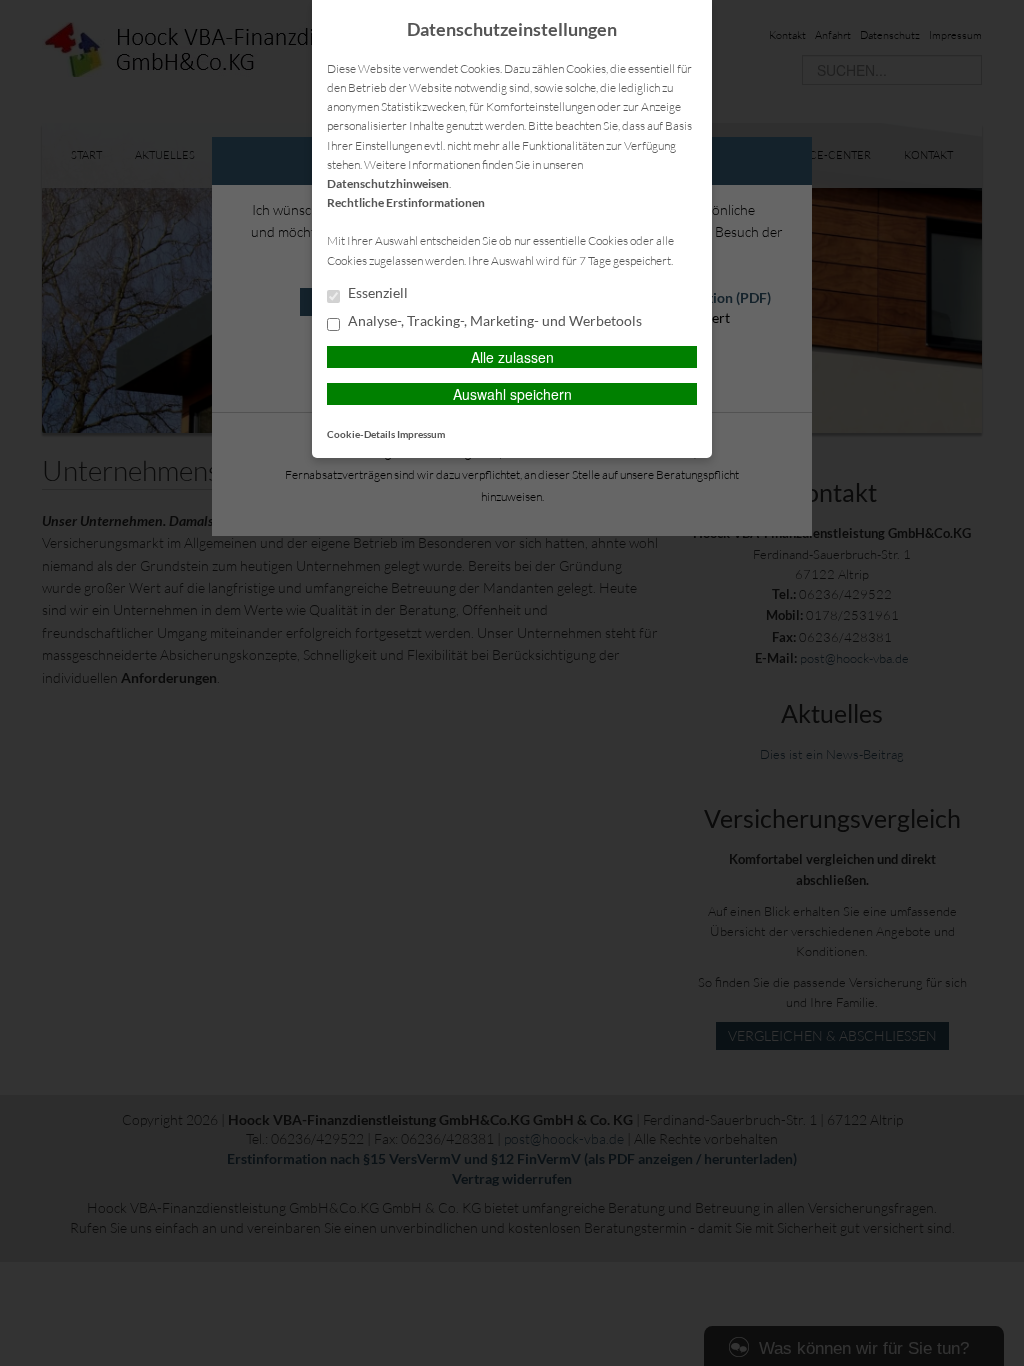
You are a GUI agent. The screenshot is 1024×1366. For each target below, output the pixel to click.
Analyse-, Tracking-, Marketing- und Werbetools (493, 321)
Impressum (421, 434)
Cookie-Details (361, 434)
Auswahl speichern (512, 394)
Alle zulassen (512, 357)
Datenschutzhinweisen (388, 183)
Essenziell (376, 293)
